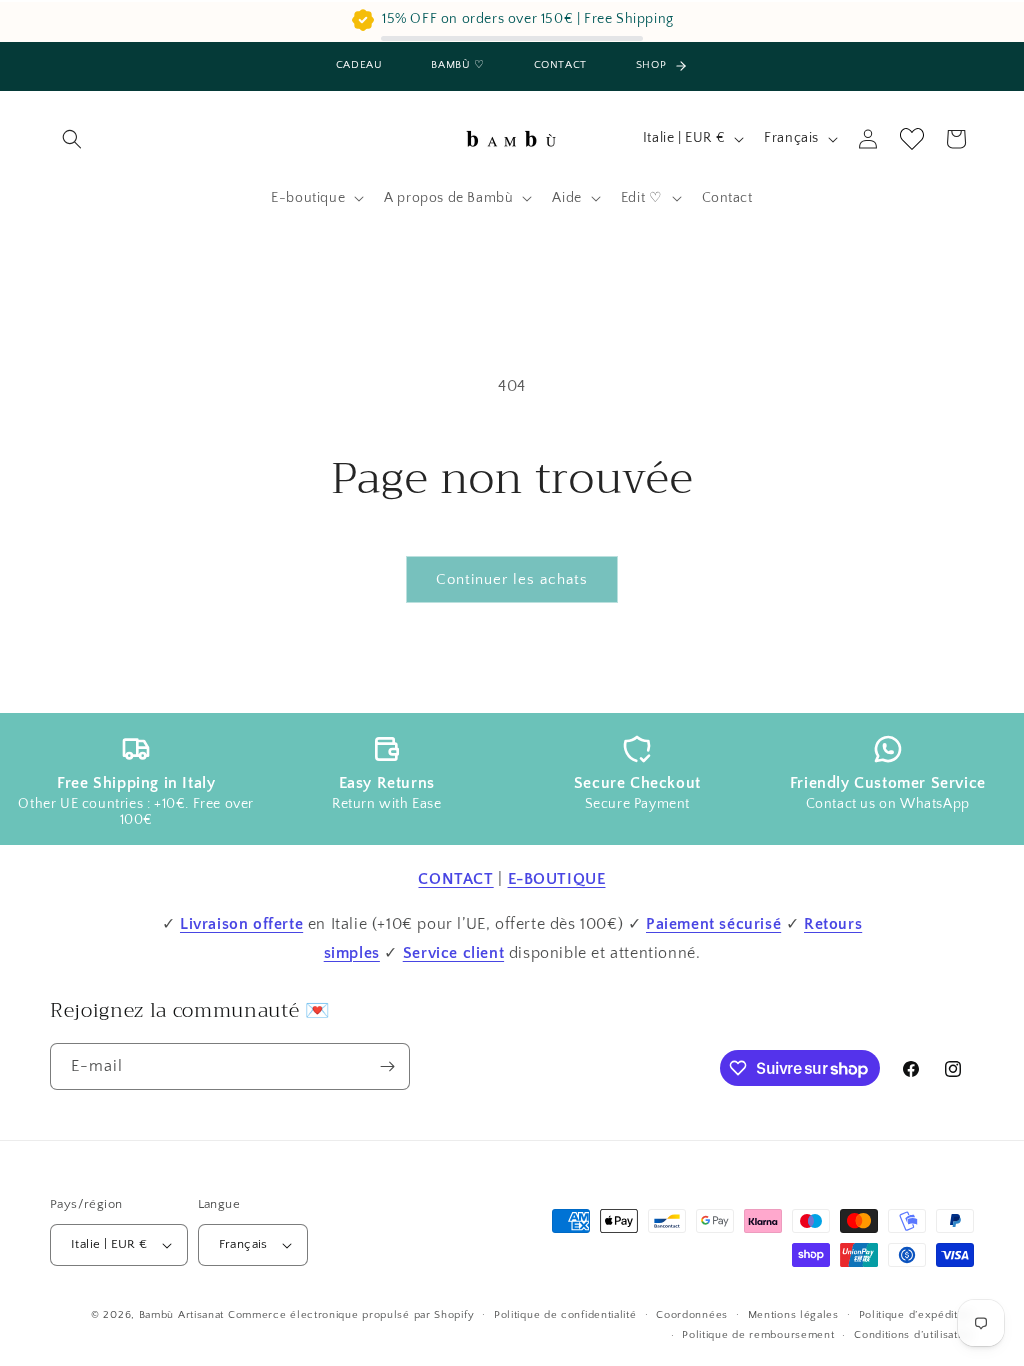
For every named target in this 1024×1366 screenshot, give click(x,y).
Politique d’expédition (916, 1315)
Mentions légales (793, 1315)
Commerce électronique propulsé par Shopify (351, 1315)
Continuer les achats (512, 579)
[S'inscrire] (387, 1066)
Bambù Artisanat (182, 1315)
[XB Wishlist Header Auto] (912, 139)
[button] (72, 139)
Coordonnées (692, 1315)
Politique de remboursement (758, 1335)
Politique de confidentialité (565, 1315)
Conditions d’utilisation (914, 1335)
